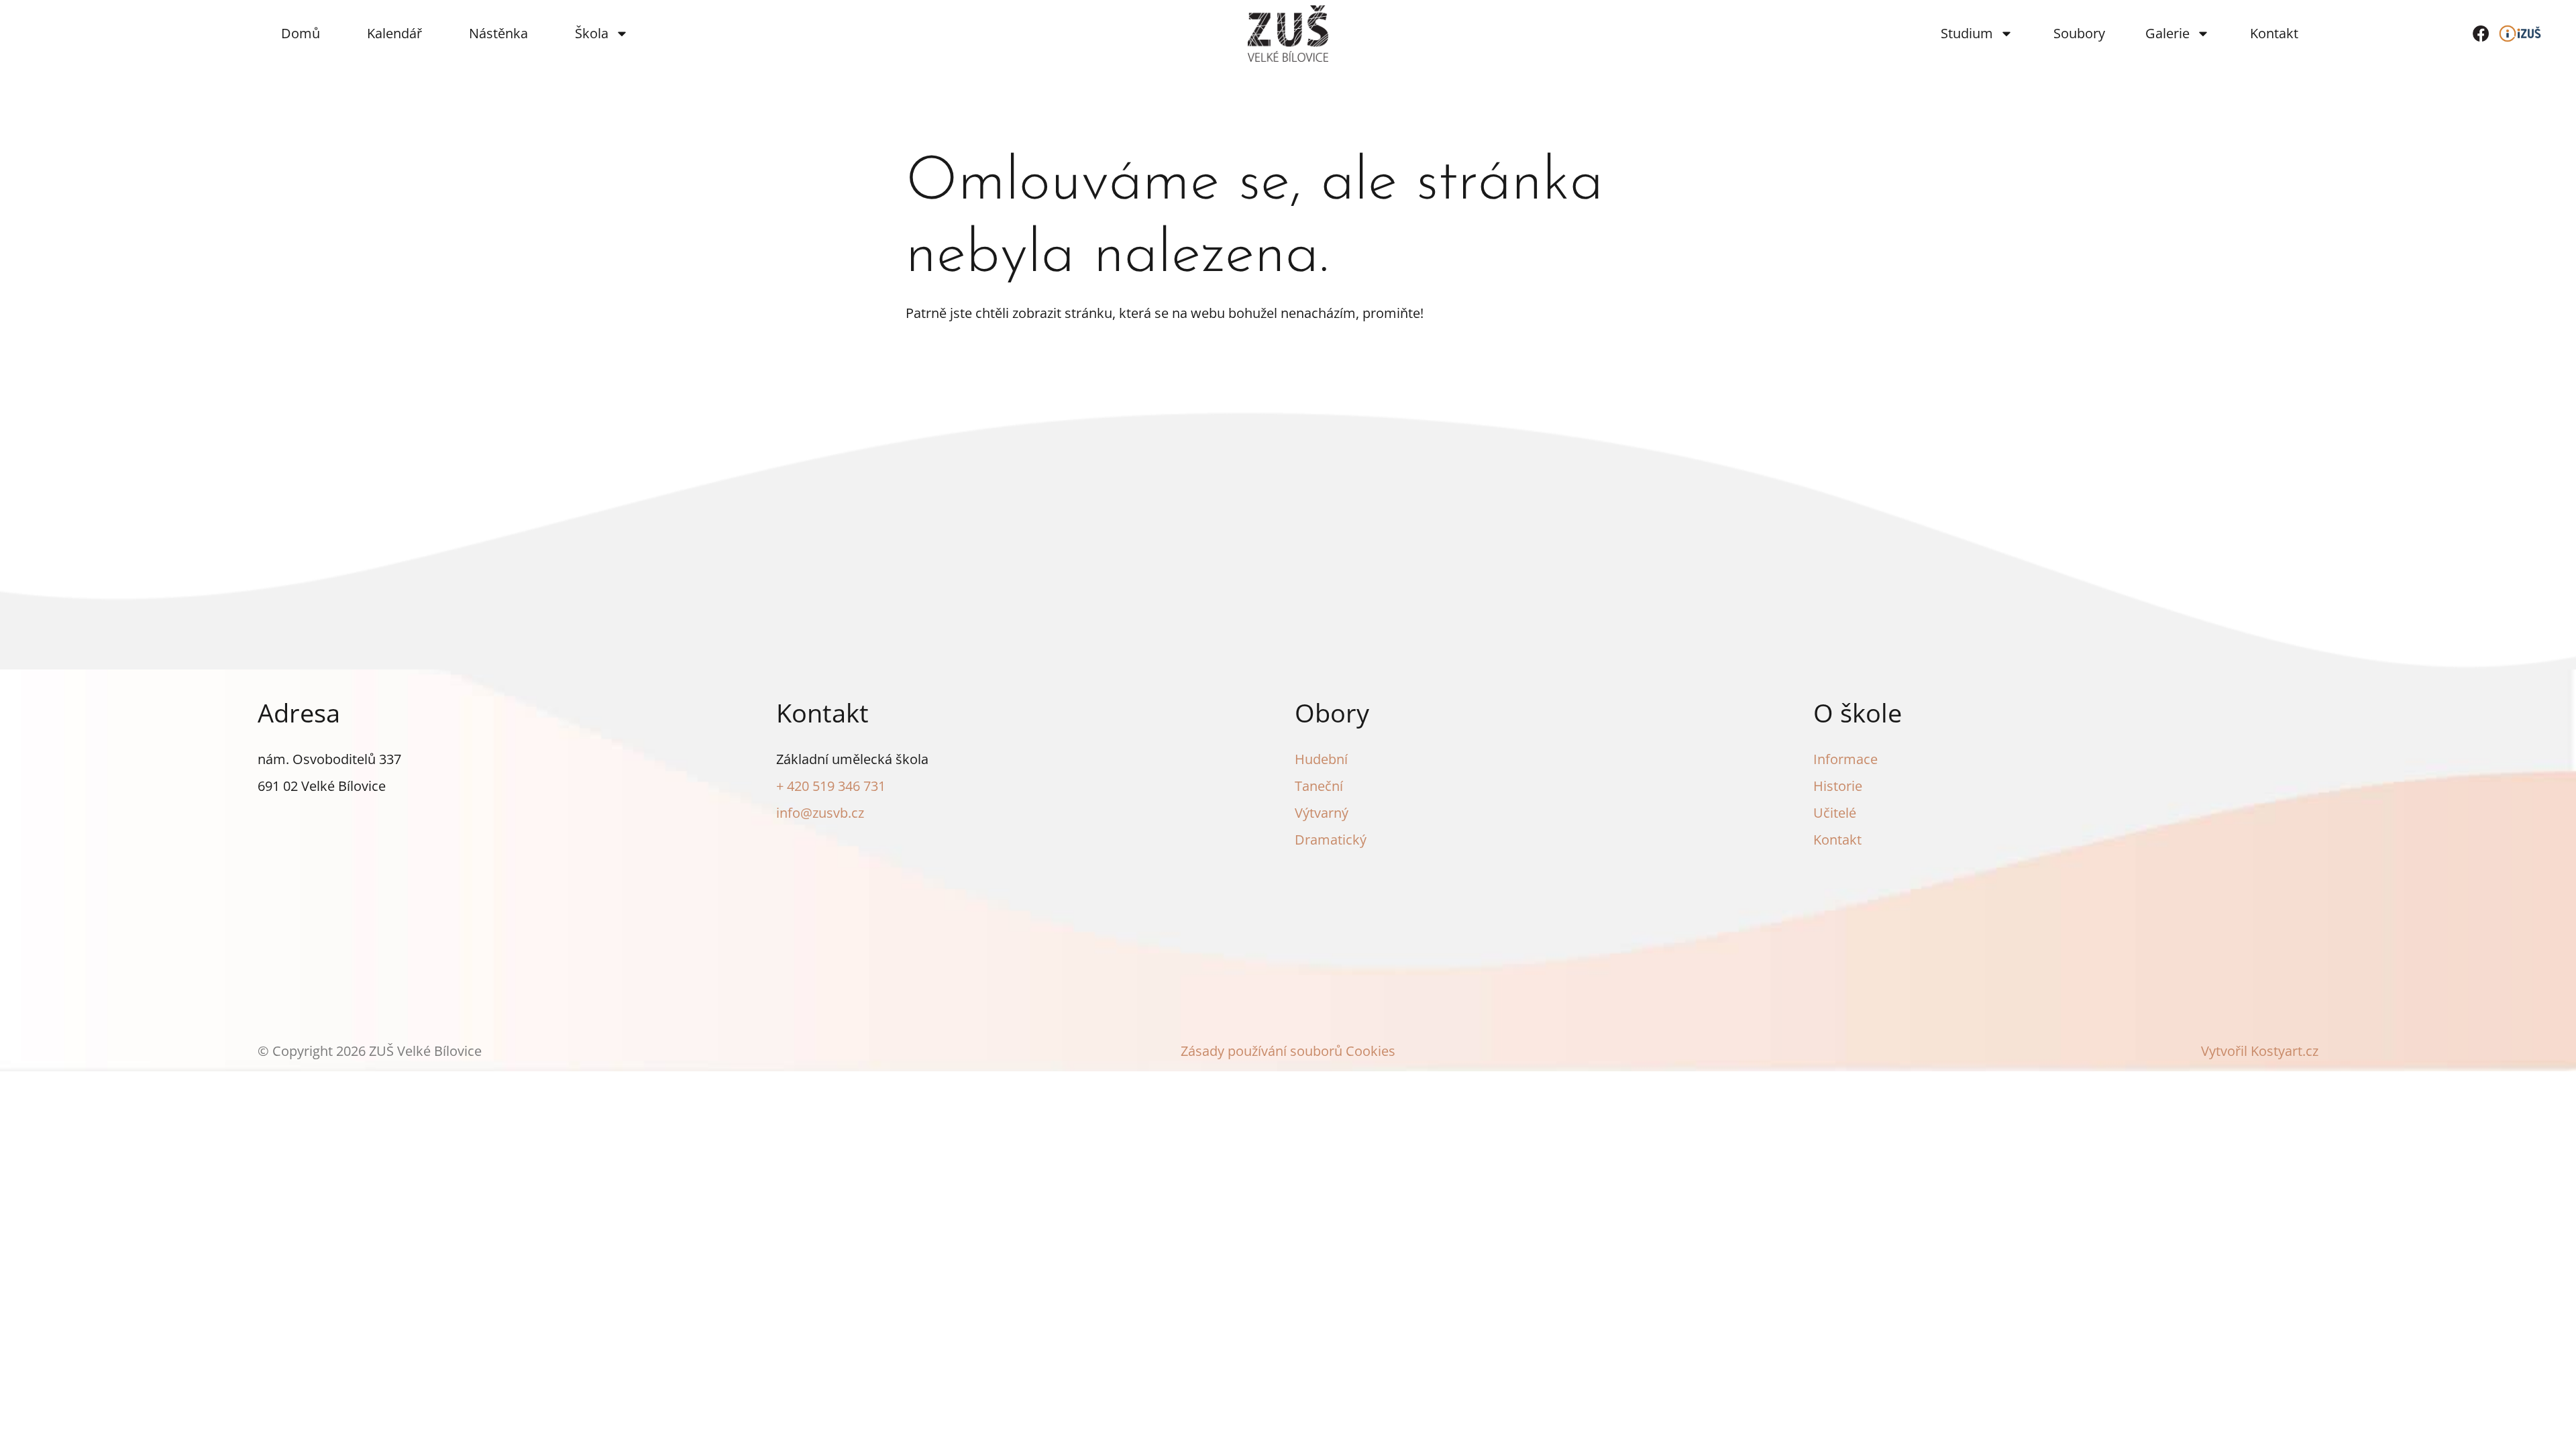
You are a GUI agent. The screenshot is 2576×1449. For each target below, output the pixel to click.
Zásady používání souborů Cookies (1288, 1051)
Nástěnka (498, 33)
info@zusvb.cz (820, 813)
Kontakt (2274, 33)
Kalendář (394, 33)
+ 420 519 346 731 (831, 786)
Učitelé (1835, 813)
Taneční (1319, 786)
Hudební (1321, 759)
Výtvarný (1322, 813)
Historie (1838, 786)
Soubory (2079, 33)
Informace (1845, 759)
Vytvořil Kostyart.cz (2260, 1051)
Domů (301, 33)
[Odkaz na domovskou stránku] (1288, 34)
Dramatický (1331, 840)
